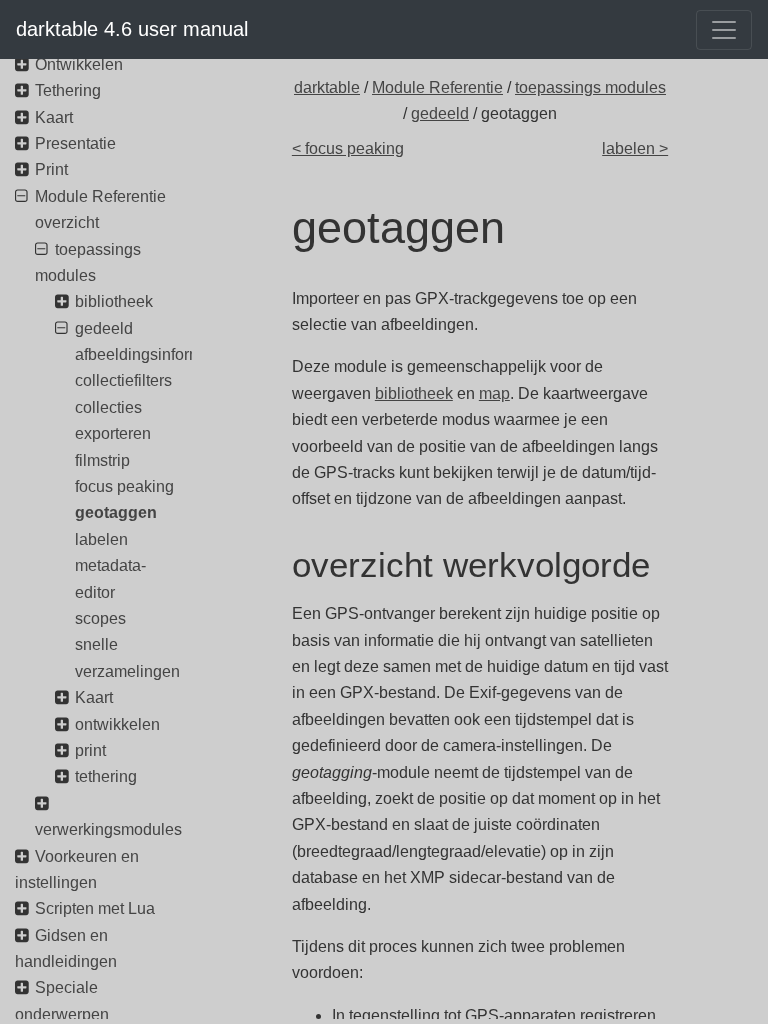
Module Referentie (437, 87)
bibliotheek (414, 393)
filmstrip (102, 460)
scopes (100, 618)
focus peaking (124, 486)
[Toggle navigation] (724, 30)
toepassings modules (590, 87)
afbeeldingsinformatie (151, 354)
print (90, 750)
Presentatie (75, 143)
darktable (327, 87)
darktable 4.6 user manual (132, 29)
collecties (108, 407)
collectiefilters (123, 380)
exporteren (113, 433)
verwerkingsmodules (108, 829)
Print (51, 169)
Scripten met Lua (95, 908)
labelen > (635, 148)
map (494, 393)
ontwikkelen (117, 724)
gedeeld (440, 113)
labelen (101, 539)
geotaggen (116, 512)
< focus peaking (348, 148)
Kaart (54, 117)
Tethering (68, 90)
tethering (106, 776)
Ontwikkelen (79, 64)
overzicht (67, 222)
